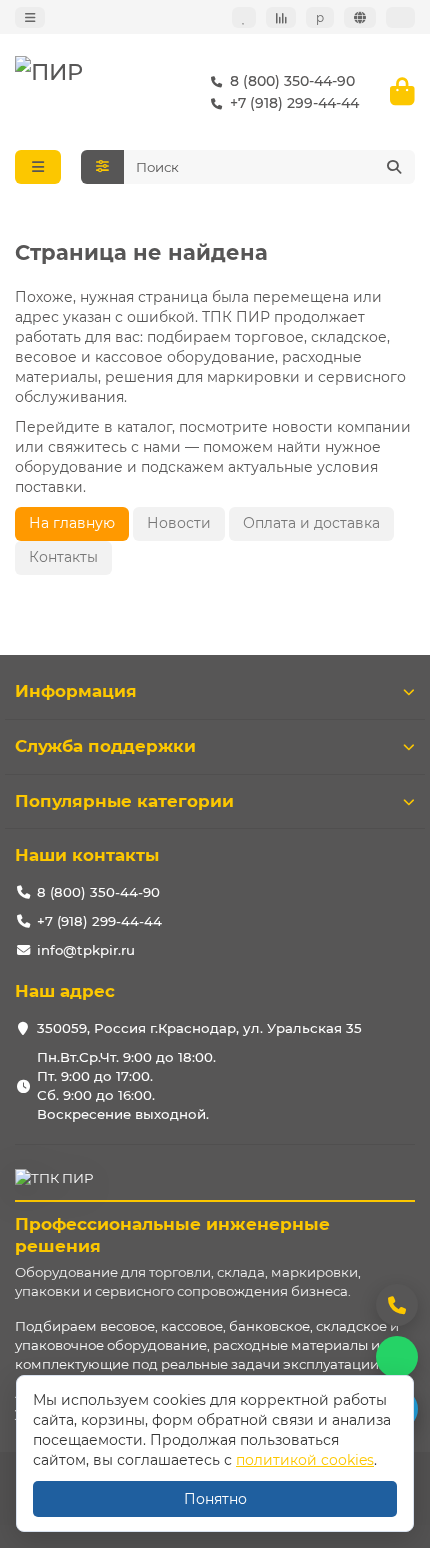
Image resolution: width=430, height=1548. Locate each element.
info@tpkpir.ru (86, 950)
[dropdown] (30, 17)
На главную (72, 523)
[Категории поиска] (102, 167)
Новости (179, 523)
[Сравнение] (281, 17)
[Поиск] (394, 167)
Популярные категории (124, 801)
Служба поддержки (105, 746)
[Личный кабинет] (400, 17)
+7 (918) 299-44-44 (294, 103)
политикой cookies (305, 1460)
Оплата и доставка (311, 523)
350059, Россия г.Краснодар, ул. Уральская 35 (199, 1028)
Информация (76, 691)
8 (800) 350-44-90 (292, 81)
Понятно (215, 1499)
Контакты (63, 557)
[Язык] (360, 17)
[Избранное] (244, 17)
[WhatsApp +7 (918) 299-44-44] (397, 1357)
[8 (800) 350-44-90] (397, 1305)
